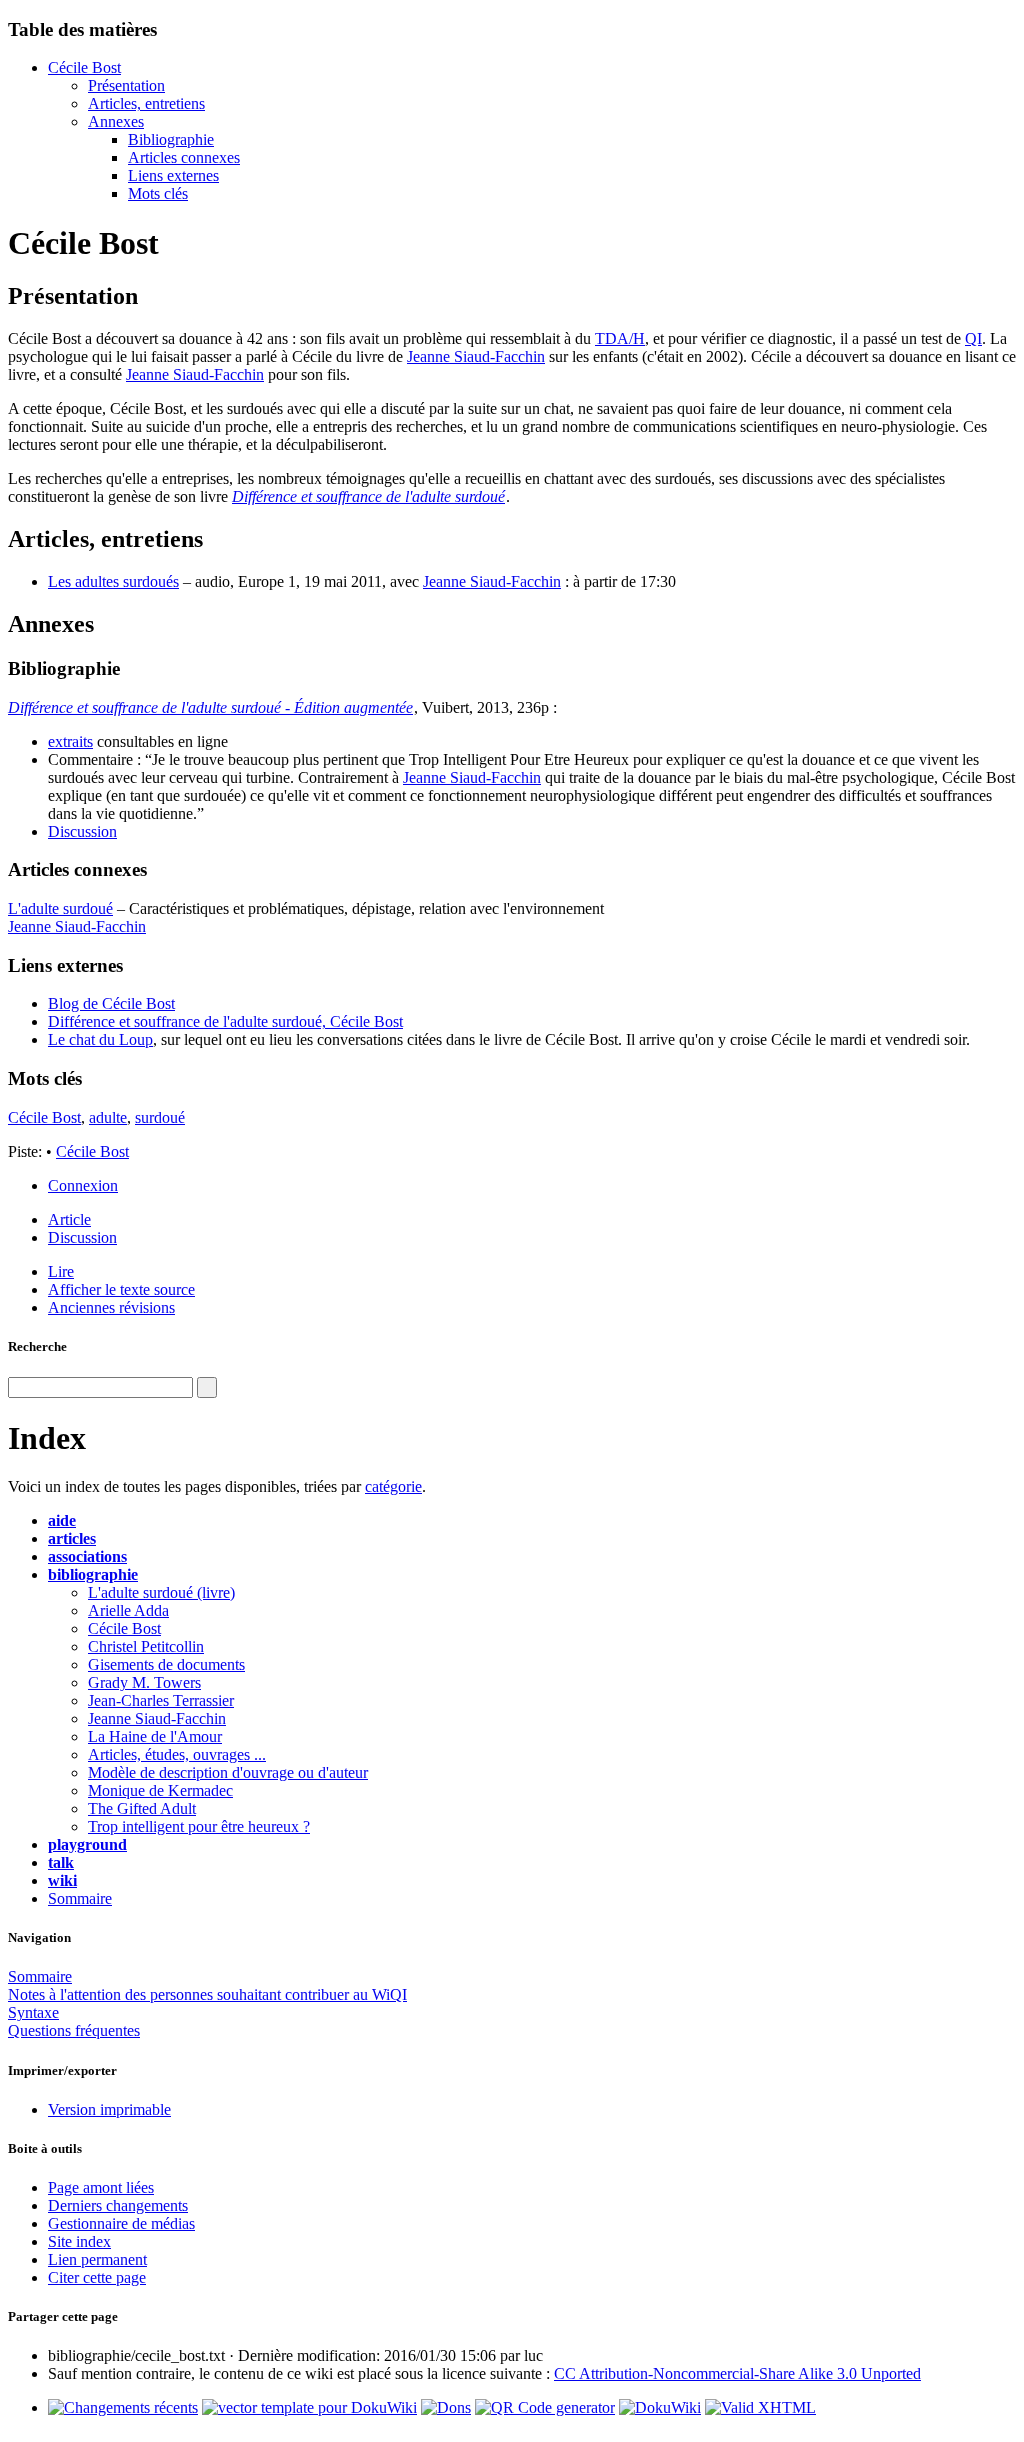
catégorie (393, 1486)
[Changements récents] (123, 2407)
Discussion (82, 831)
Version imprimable (109, 2109)
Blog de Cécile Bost (111, 1003)
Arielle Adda (128, 1610)
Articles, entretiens (146, 103)
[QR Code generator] (545, 2407)
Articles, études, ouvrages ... (177, 1754)
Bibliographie (171, 139)
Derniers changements (118, 2205)
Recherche (37, 1346)
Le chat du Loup (100, 1039)
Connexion (83, 1185)
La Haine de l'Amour (155, 1736)
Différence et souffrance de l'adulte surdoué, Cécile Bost (225, 1021)
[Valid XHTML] (760, 2407)
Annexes (116, 121)
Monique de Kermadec (160, 1790)
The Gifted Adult (142, 1808)
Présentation (126, 85)
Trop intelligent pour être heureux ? (199, 1826)
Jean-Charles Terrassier (161, 1700)
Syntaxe (33, 2012)
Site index (79, 2241)
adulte (108, 1117)
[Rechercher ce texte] (207, 1387)
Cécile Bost (84, 67)
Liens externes (173, 175)
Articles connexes (184, 157)
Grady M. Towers (144, 1682)
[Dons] (446, 2407)
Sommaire (80, 1898)
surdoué (160, 1117)
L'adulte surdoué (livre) (161, 1592)
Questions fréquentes (74, 2030)
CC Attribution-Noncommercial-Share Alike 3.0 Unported (737, 2373)
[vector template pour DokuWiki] (309, 2407)
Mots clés (158, 193)
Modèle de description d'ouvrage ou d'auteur (228, 1772)
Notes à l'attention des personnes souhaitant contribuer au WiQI (207, 1994)
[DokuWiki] (660, 2407)
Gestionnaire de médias (121, 2223)
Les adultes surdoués (113, 581)
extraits (70, 741)
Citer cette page (97, 2277)
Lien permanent (97, 2259)
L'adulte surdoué (60, 908)
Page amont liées (101, 2187)
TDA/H (620, 338)
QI (973, 338)
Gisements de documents (166, 1664)
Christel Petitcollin (146, 1646)
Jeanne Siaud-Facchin (476, 356)
